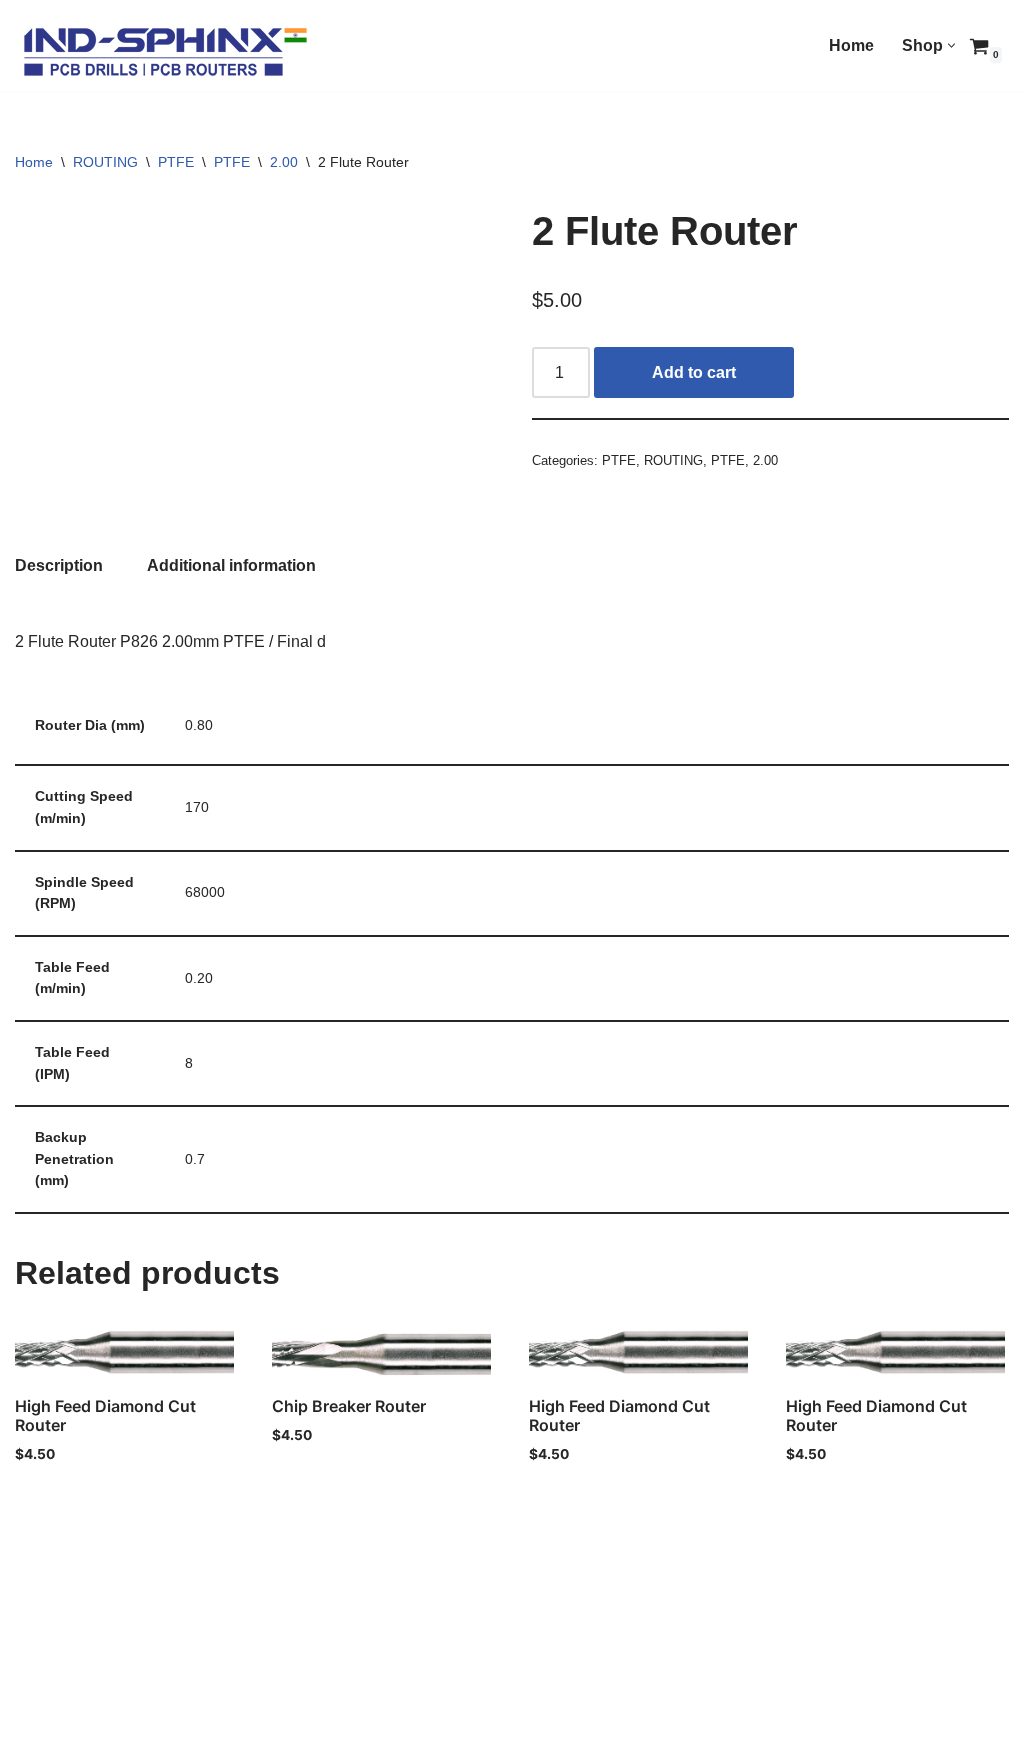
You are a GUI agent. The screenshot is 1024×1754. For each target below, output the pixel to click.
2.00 (284, 162)
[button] (951, 45)
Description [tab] (59, 565)
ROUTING (105, 162)
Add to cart (694, 372)
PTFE (176, 162)
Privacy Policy (69, 1710)
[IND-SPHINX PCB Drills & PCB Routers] (165, 50)
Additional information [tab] (231, 565)
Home (851, 45)
